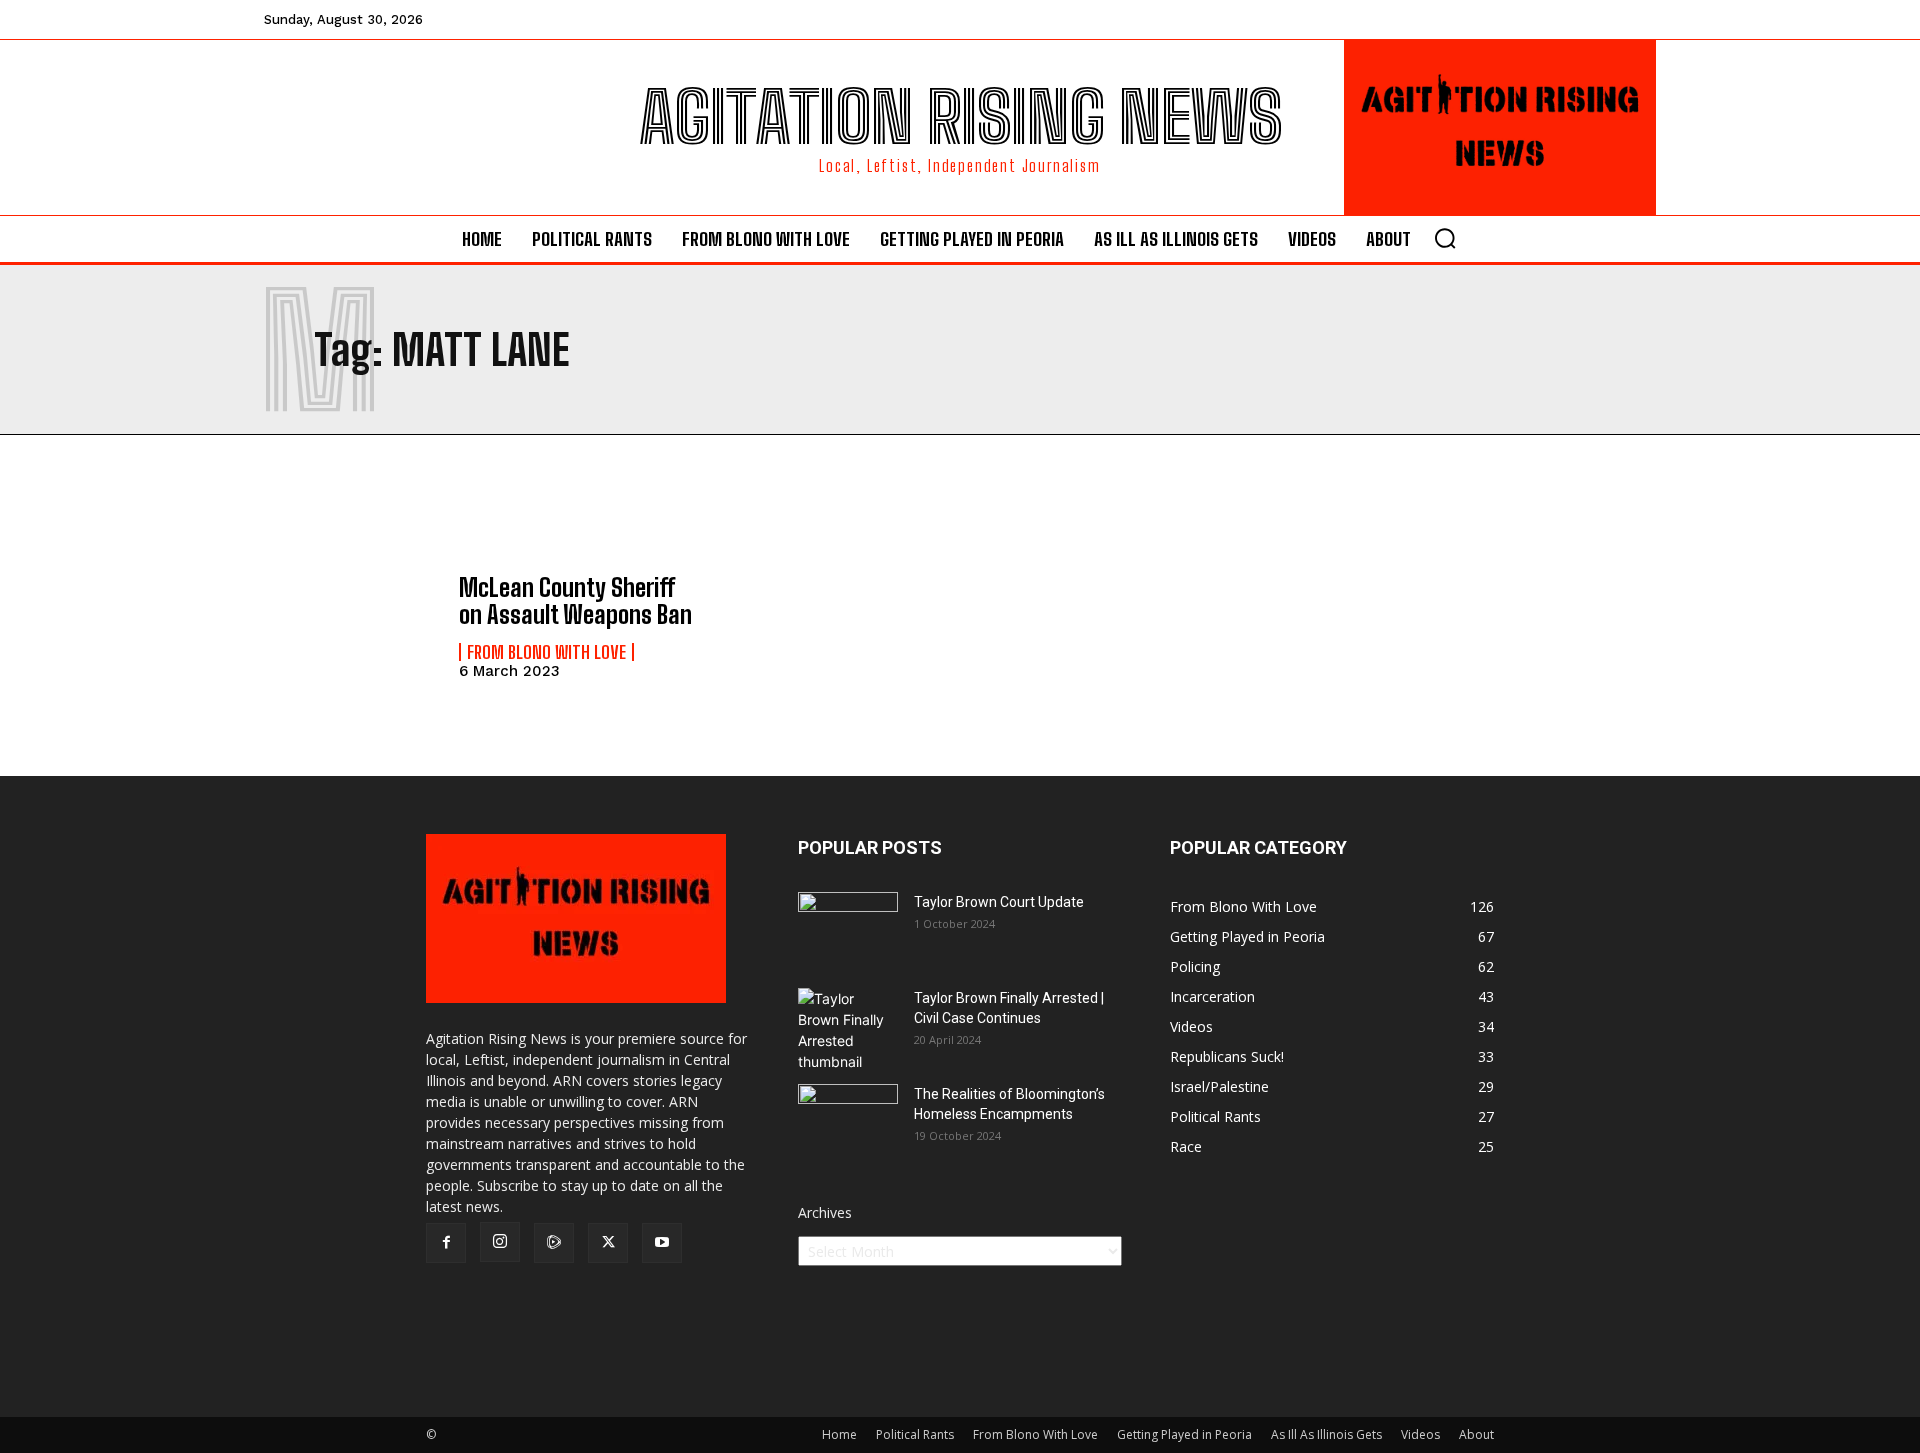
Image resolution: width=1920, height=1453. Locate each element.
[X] (608, 1243)
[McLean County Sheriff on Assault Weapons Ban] (351, 626)
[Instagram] (500, 1242)
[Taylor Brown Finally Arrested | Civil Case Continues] (848, 1030)
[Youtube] (662, 1243)
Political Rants (915, 1434)
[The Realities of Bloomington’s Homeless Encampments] (848, 1119)
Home (839, 1434)
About (1476, 1434)
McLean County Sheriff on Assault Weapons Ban (575, 600)
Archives (825, 1212)
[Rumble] (554, 1243)
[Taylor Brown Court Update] (848, 927)
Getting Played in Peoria (1184, 1434)
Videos (1420, 1434)
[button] (1445, 238)
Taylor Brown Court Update (999, 902)
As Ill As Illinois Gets (1326, 1434)
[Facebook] (446, 1243)
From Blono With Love (546, 652)
